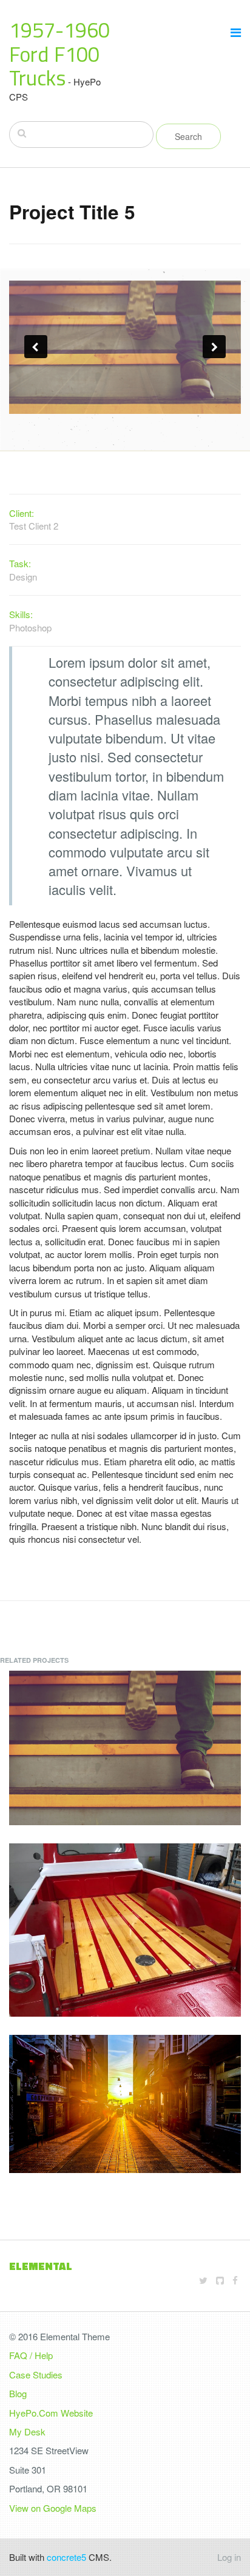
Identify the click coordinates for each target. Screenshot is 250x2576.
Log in (229, 2557)
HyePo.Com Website (51, 2413)
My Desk (27, 2431)
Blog (18, 2393)
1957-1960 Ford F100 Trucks (59, 54)
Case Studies (36, 2375)
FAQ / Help (31, 2355)
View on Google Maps (53, 2508)
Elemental (41, 2266)
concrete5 (66, 2557)
